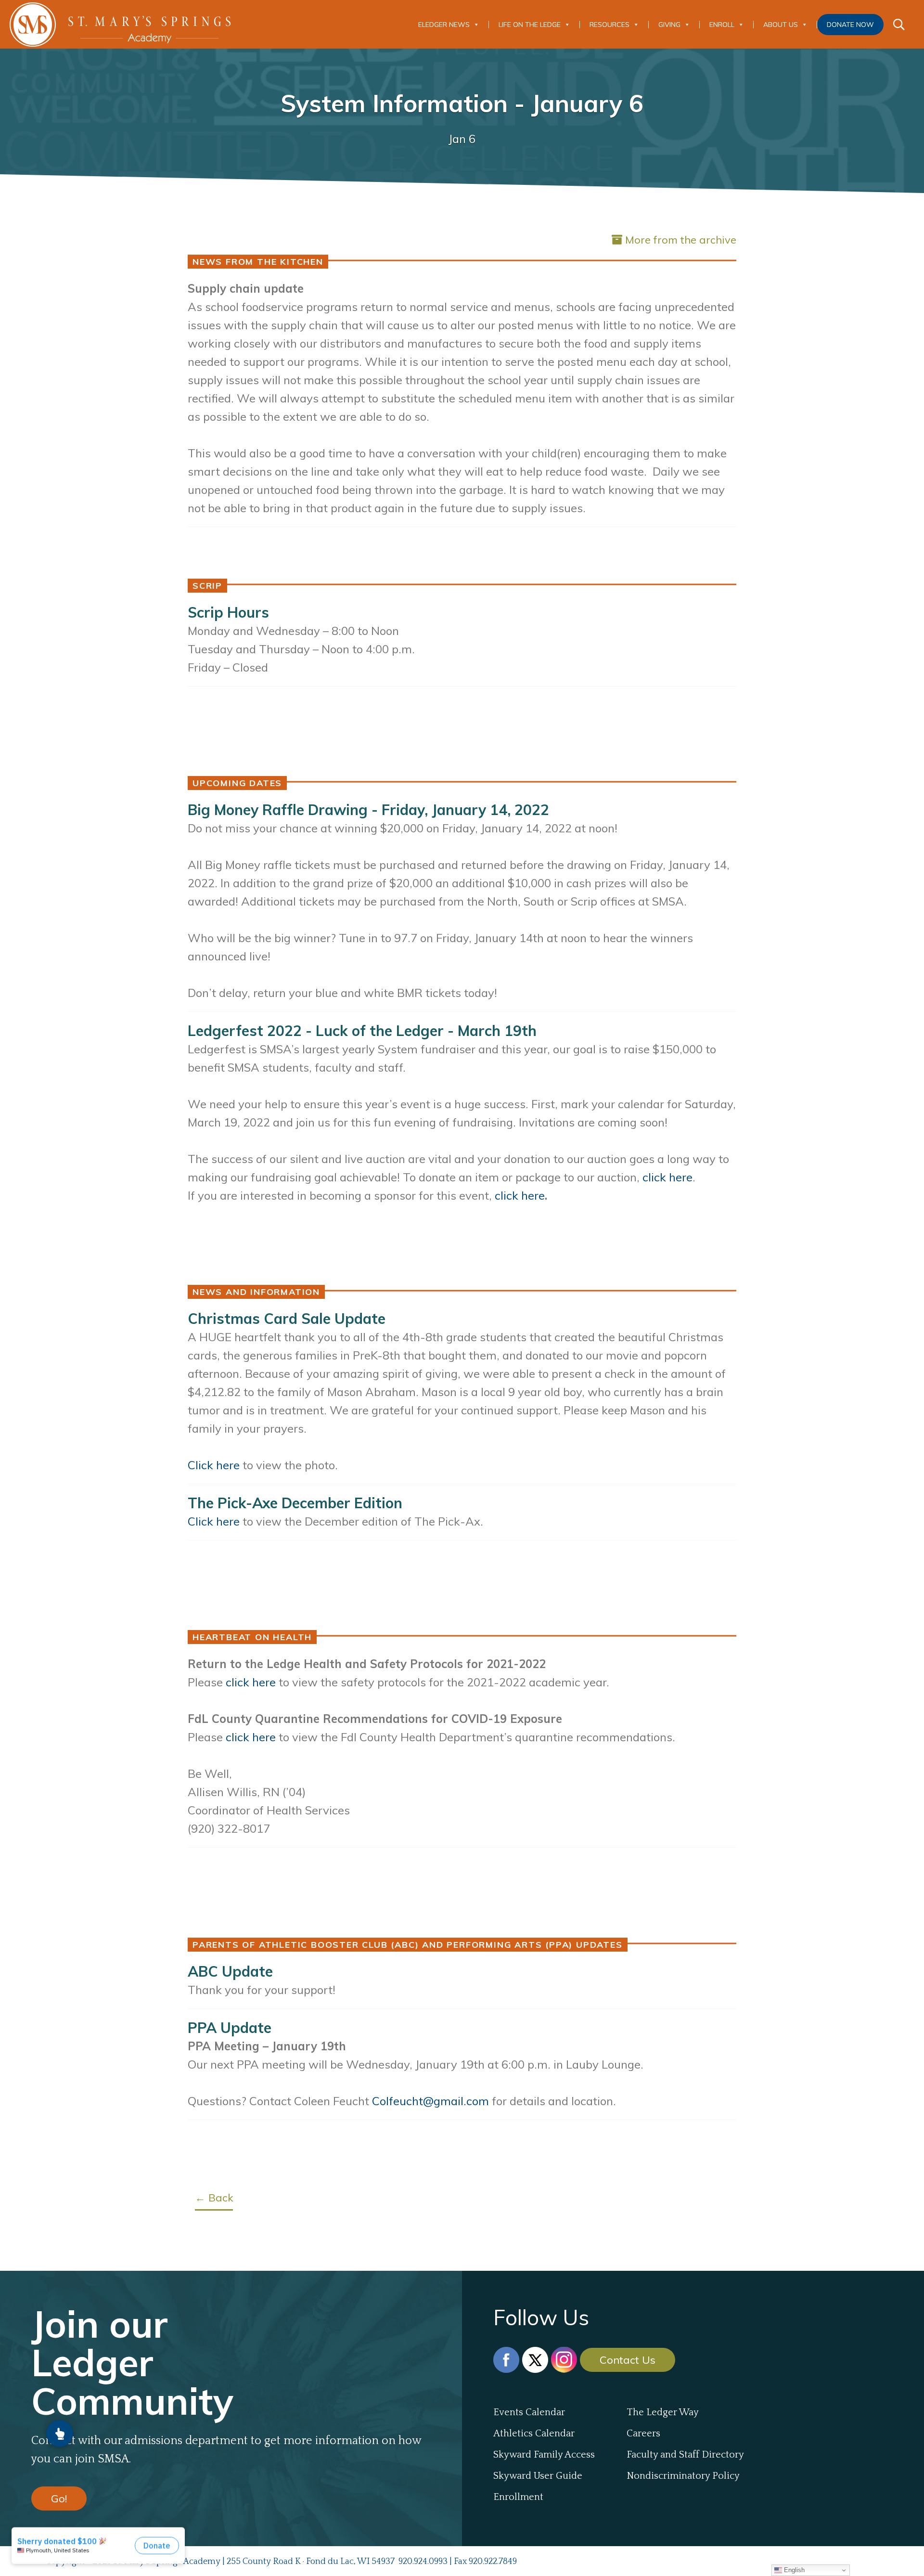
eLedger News (444, 25)
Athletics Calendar (534, 2434)
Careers (643, 2434)
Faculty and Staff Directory (685, 2455)
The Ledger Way (663, 2412)
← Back (214, 2198)
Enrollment (518, 2497)
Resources (610, 25)
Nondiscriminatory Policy (683, 2476)
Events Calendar (529, 2412)
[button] (60, 2434)
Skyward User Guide (538, 2476)
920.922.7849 (493, 2562)
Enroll (722, 25)
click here (251, 1682)
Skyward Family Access (544, 2455)
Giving (669, 25)
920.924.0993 (423, 2562)
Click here (214, 1521)
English (793, 2570)
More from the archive (681, 240)
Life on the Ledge (530, 25)
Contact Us (628, 2360)
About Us (781, 25)
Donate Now (850, 25)
